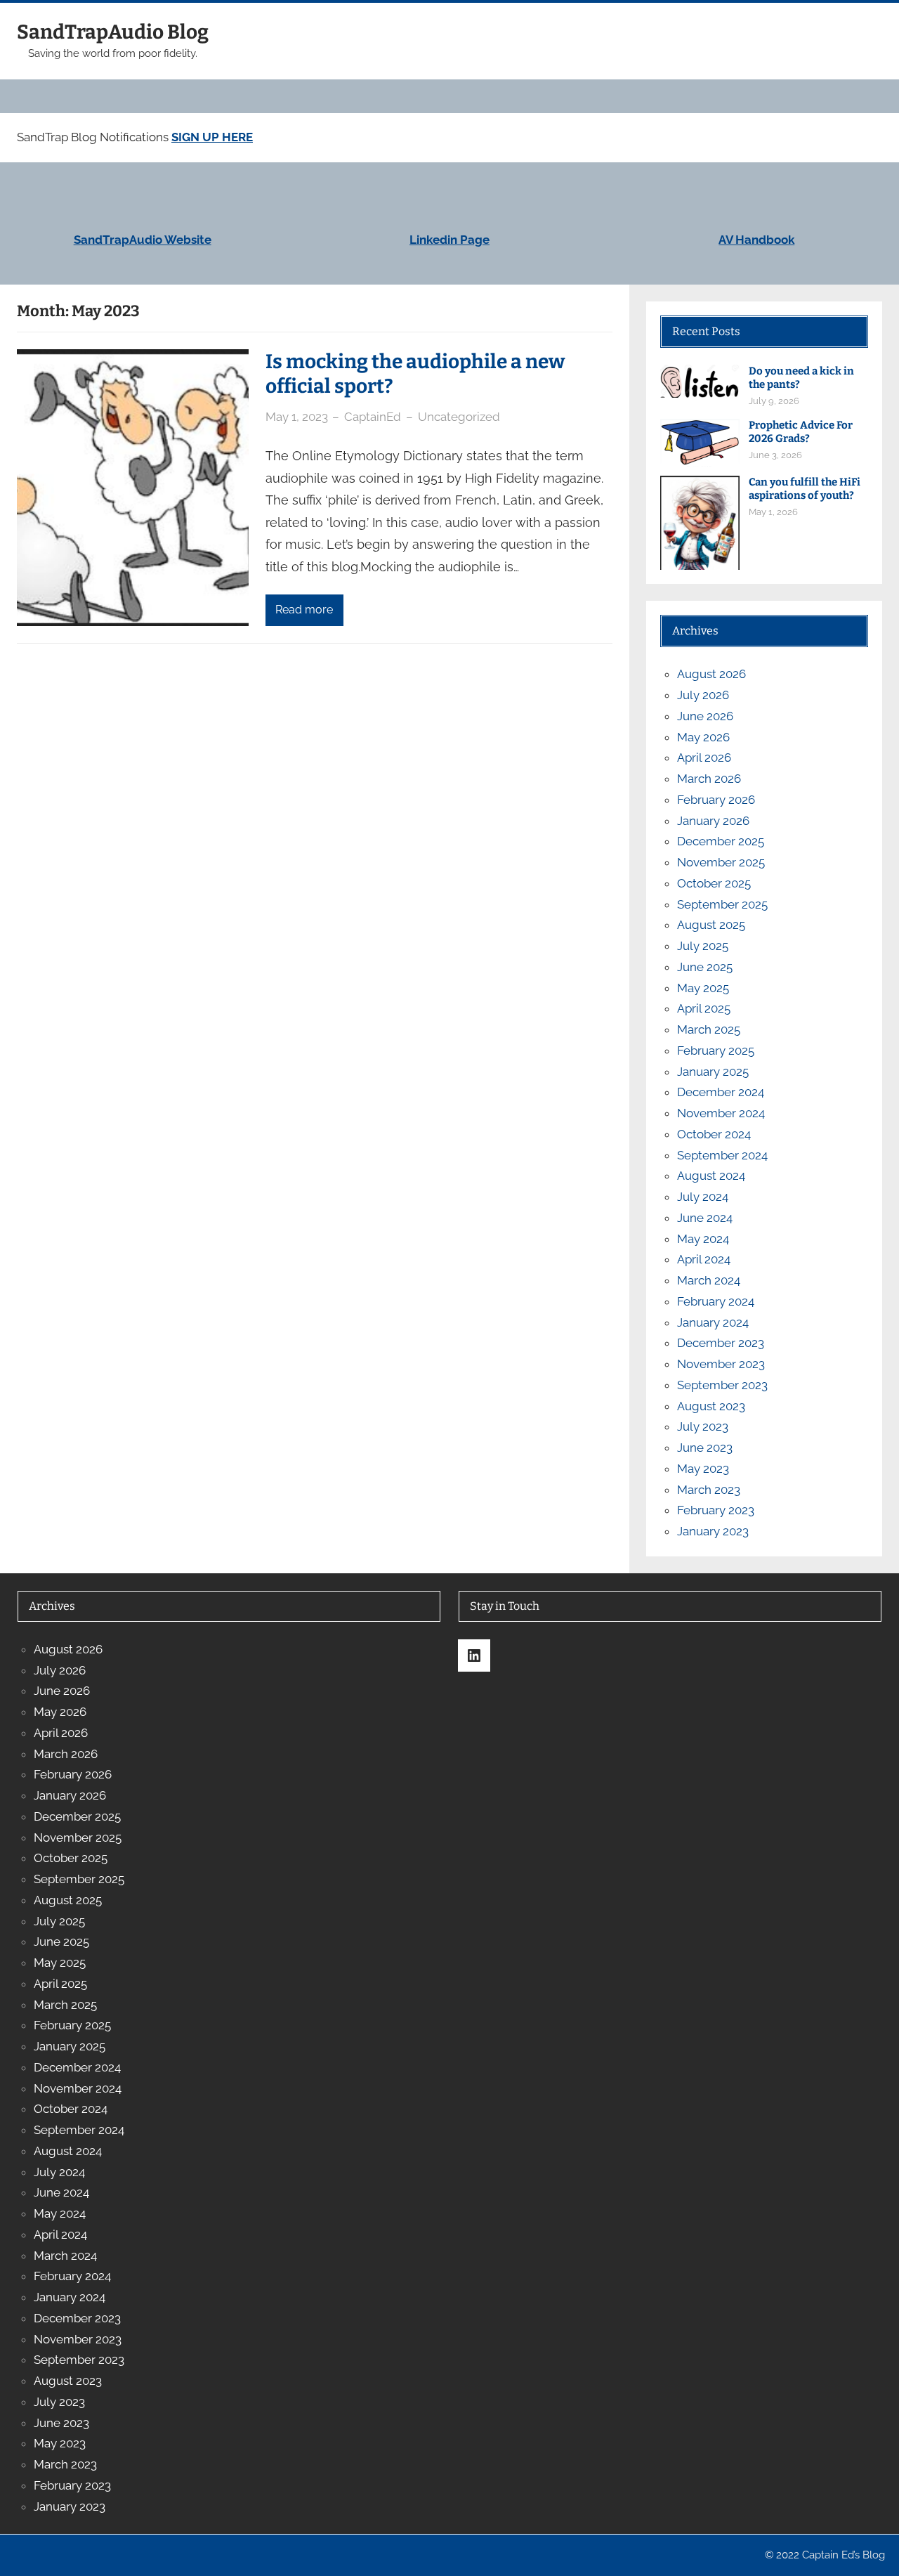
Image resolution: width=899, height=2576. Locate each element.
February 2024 (716, 1301)
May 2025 (703, 988)
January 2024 (713, 1322)
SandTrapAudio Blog (113, 32)
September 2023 (722, 1385)
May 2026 (703, 737)
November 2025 (721, 862)
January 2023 (713, 1531)
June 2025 (705, 967)
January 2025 (713, 1072)
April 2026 (704, 757)
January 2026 (713, 821)
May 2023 (703, 1469)
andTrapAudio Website (146, 240)
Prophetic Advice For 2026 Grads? (801, 432)
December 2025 (721, 841)
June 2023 (705, 1448)
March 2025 (709, 1029)
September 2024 (722, 1155)
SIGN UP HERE (212, 137)
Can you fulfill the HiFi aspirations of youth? (805, 489)
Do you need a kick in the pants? (801, 378)
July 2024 (703, 1197)
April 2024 (704, 1259)
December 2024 (721, 1092)
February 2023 (716, 1510)
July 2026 (703, 695)
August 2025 (711, 925)
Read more (304, 610)
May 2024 (703, 1239)
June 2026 (705, 716)
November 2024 (721, 1113)
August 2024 (711, 1176)
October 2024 (714, 1134)
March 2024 (709, 1280)
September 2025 (722, 904)
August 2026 (711, 674)
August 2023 (711, 1406)
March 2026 (709, 779)
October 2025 (714, 883)
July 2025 (703, 946)
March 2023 (709, 1490)
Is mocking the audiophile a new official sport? (415, 374)
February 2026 (716, 800)
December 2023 (721, 1343)
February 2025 (716, 1050)
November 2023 (721, 1364)
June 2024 (705, 1218)
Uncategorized (459, 417)
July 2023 (703, 1426)
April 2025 (704, 1008)
